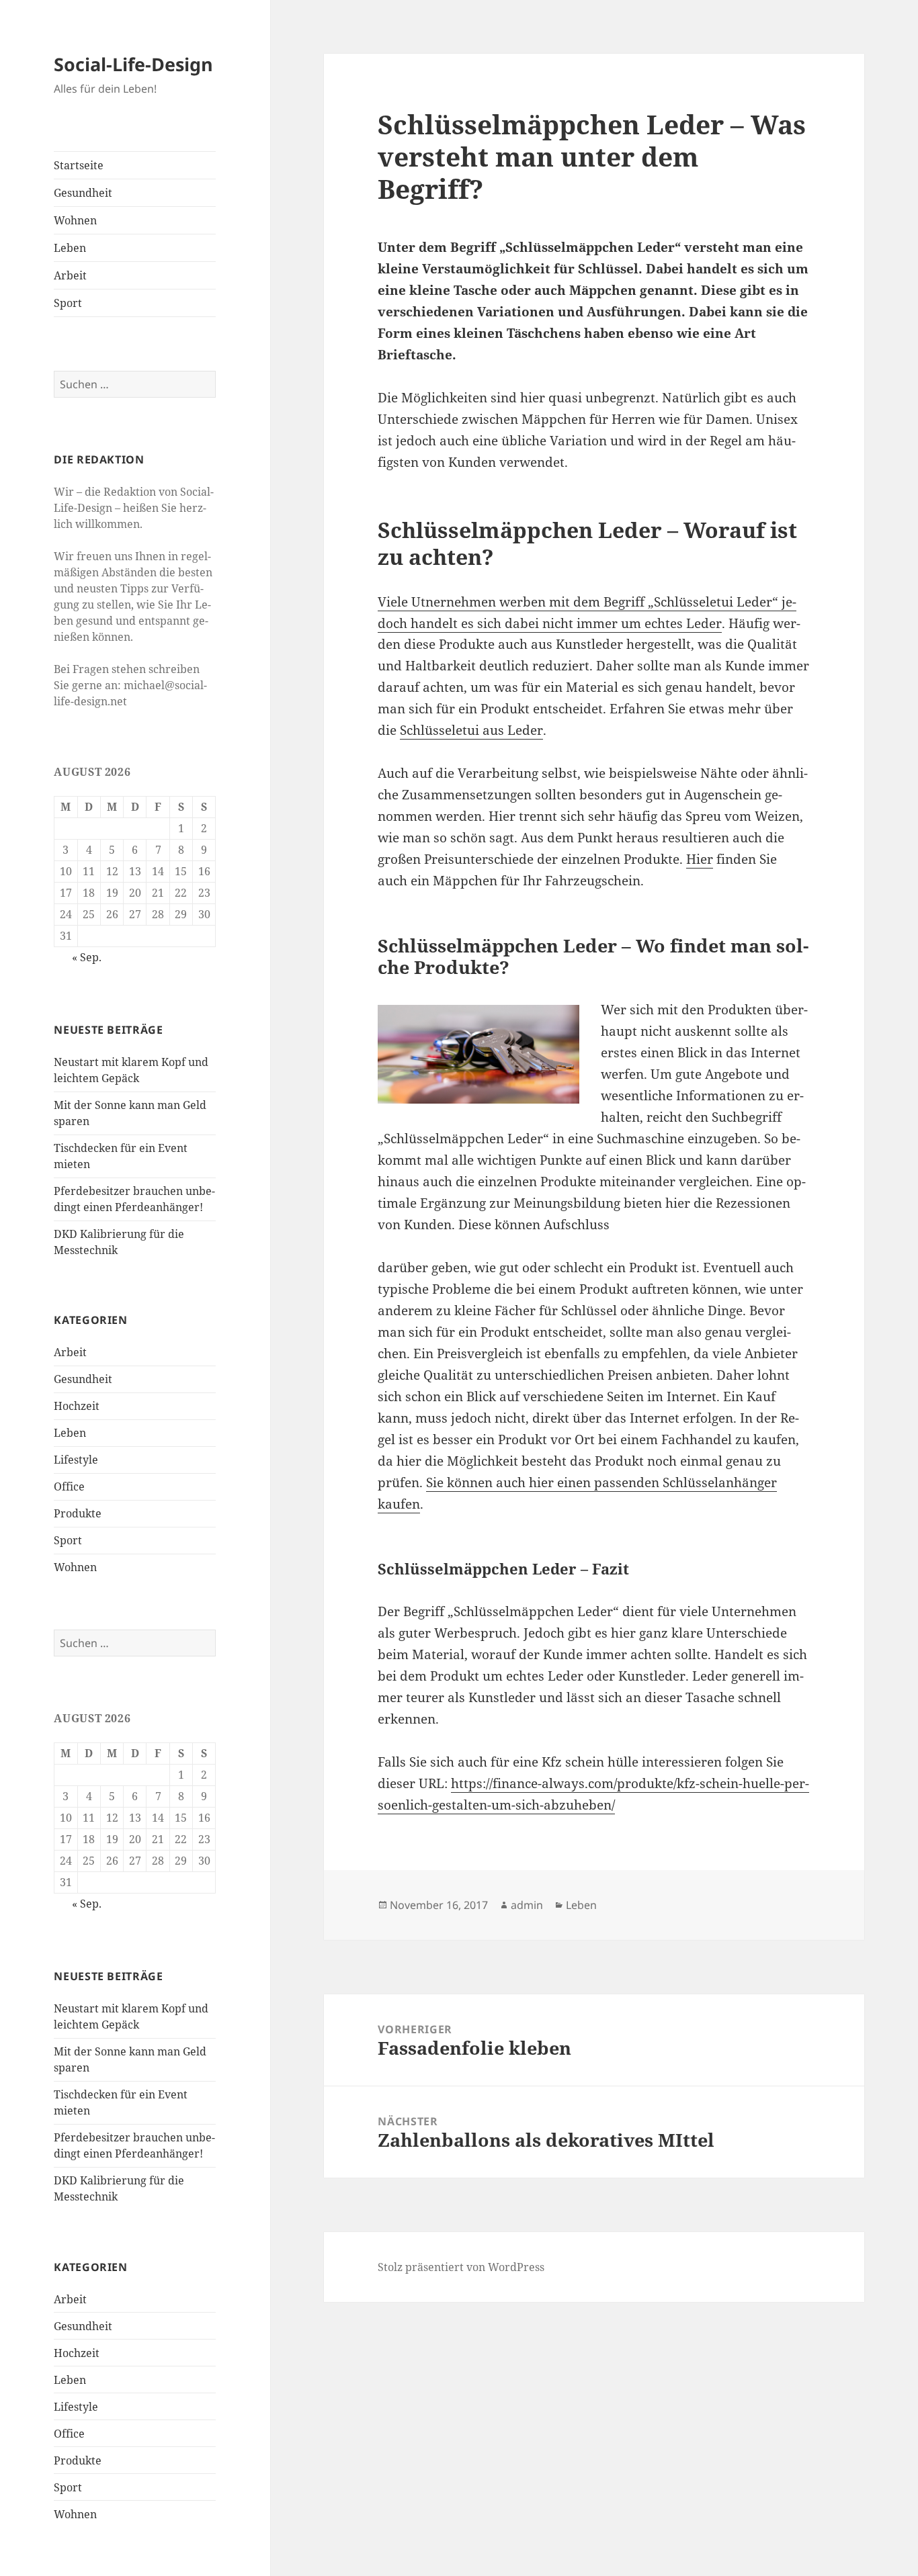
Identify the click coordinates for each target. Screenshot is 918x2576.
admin (527, 1905)
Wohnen (75, 220)
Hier (700, 859)
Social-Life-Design (133, 64)
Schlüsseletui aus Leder (471, 730)
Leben (70, 248)
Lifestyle (76, 1460)
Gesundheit (83, 193)
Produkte (78, 1513)
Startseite (79, 165)
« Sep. (87, 957)
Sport (68, 303)
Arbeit (70, 275)
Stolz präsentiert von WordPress (461, 2267)
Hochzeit (77, 1406)
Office (69, 1486)
